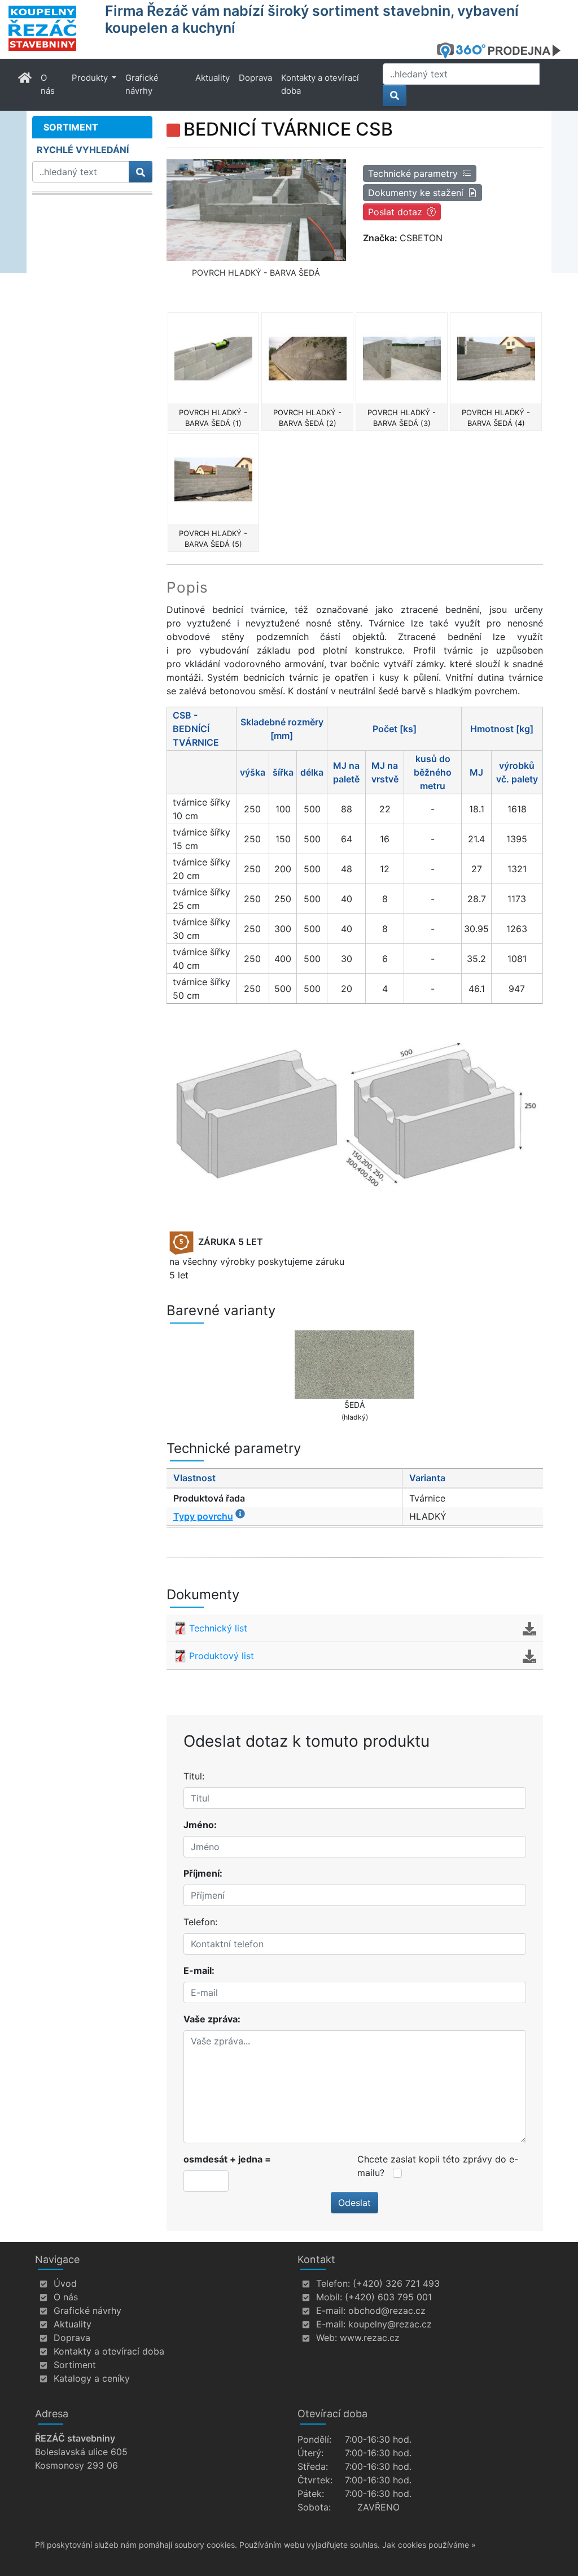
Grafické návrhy (142, 84)
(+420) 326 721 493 (396, 2283)
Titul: (194, 1776)
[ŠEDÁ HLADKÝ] (355, 1365)
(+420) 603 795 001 (388, 2297)
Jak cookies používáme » (429, 2545)
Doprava (255, 78)
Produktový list (222, 1656)
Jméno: (200, 1825)
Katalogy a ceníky (92, 2378)
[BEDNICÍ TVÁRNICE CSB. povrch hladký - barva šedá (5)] (214, 479)
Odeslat (354, 2203)
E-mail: (199, 1970)
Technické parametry (413, 173)
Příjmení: (203, 1873)
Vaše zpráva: (212, 2019)
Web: (327, 2338)
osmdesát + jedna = (227, 2159)
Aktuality (213, 78)
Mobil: (329, 2297)
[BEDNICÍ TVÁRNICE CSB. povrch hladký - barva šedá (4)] (496, 358)
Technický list (218, 1628)
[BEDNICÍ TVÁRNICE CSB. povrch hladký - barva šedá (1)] (214, 358)
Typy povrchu (203, 1516)
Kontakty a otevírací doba (320, 84)
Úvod (65, 2283)
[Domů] (50, 28)
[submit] (395, 95)
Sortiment (75, 2365)
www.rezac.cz (370, 2338)
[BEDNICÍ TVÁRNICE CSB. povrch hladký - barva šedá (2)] (307, 358)
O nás (48, 84)
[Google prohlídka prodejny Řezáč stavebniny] (503, 50)
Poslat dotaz (395, 212)
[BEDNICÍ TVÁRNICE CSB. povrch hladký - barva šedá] (257, 210)
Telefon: (200, 1922)
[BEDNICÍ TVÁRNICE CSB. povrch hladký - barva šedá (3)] (402, 358)
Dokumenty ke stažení (416, 193)
